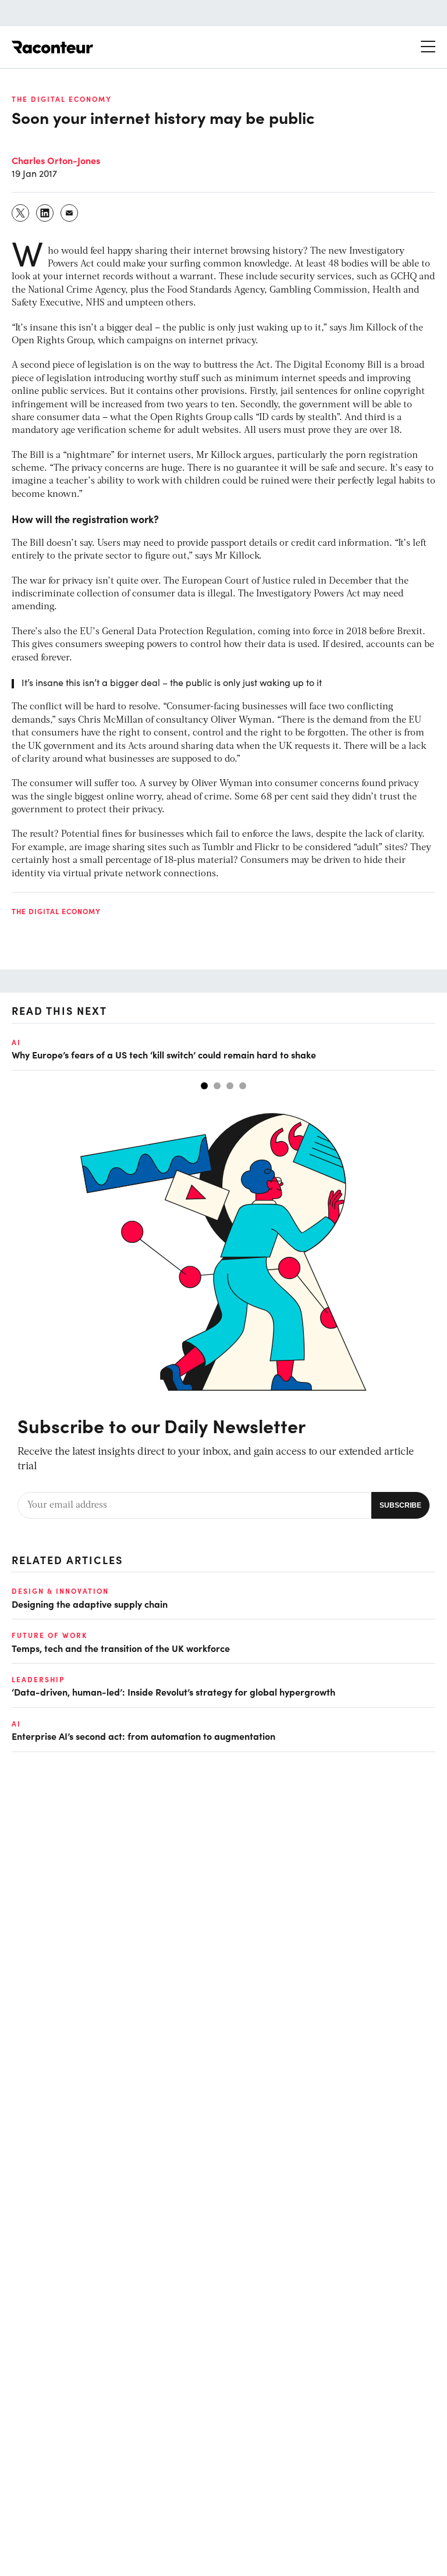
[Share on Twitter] (21, 213)
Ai (16, 1042)
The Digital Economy (62, 99)
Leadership (38, 1679)
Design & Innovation (60, 1591)
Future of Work (49, 1635)
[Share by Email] (70, 213)
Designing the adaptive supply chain (90, 1604)
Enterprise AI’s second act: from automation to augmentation (143, 1736)
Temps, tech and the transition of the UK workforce (121, 1648)
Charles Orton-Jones (56, 160)
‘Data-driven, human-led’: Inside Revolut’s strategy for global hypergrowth (173, 1692)
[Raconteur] (52, 47)
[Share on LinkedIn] (45, 213)
